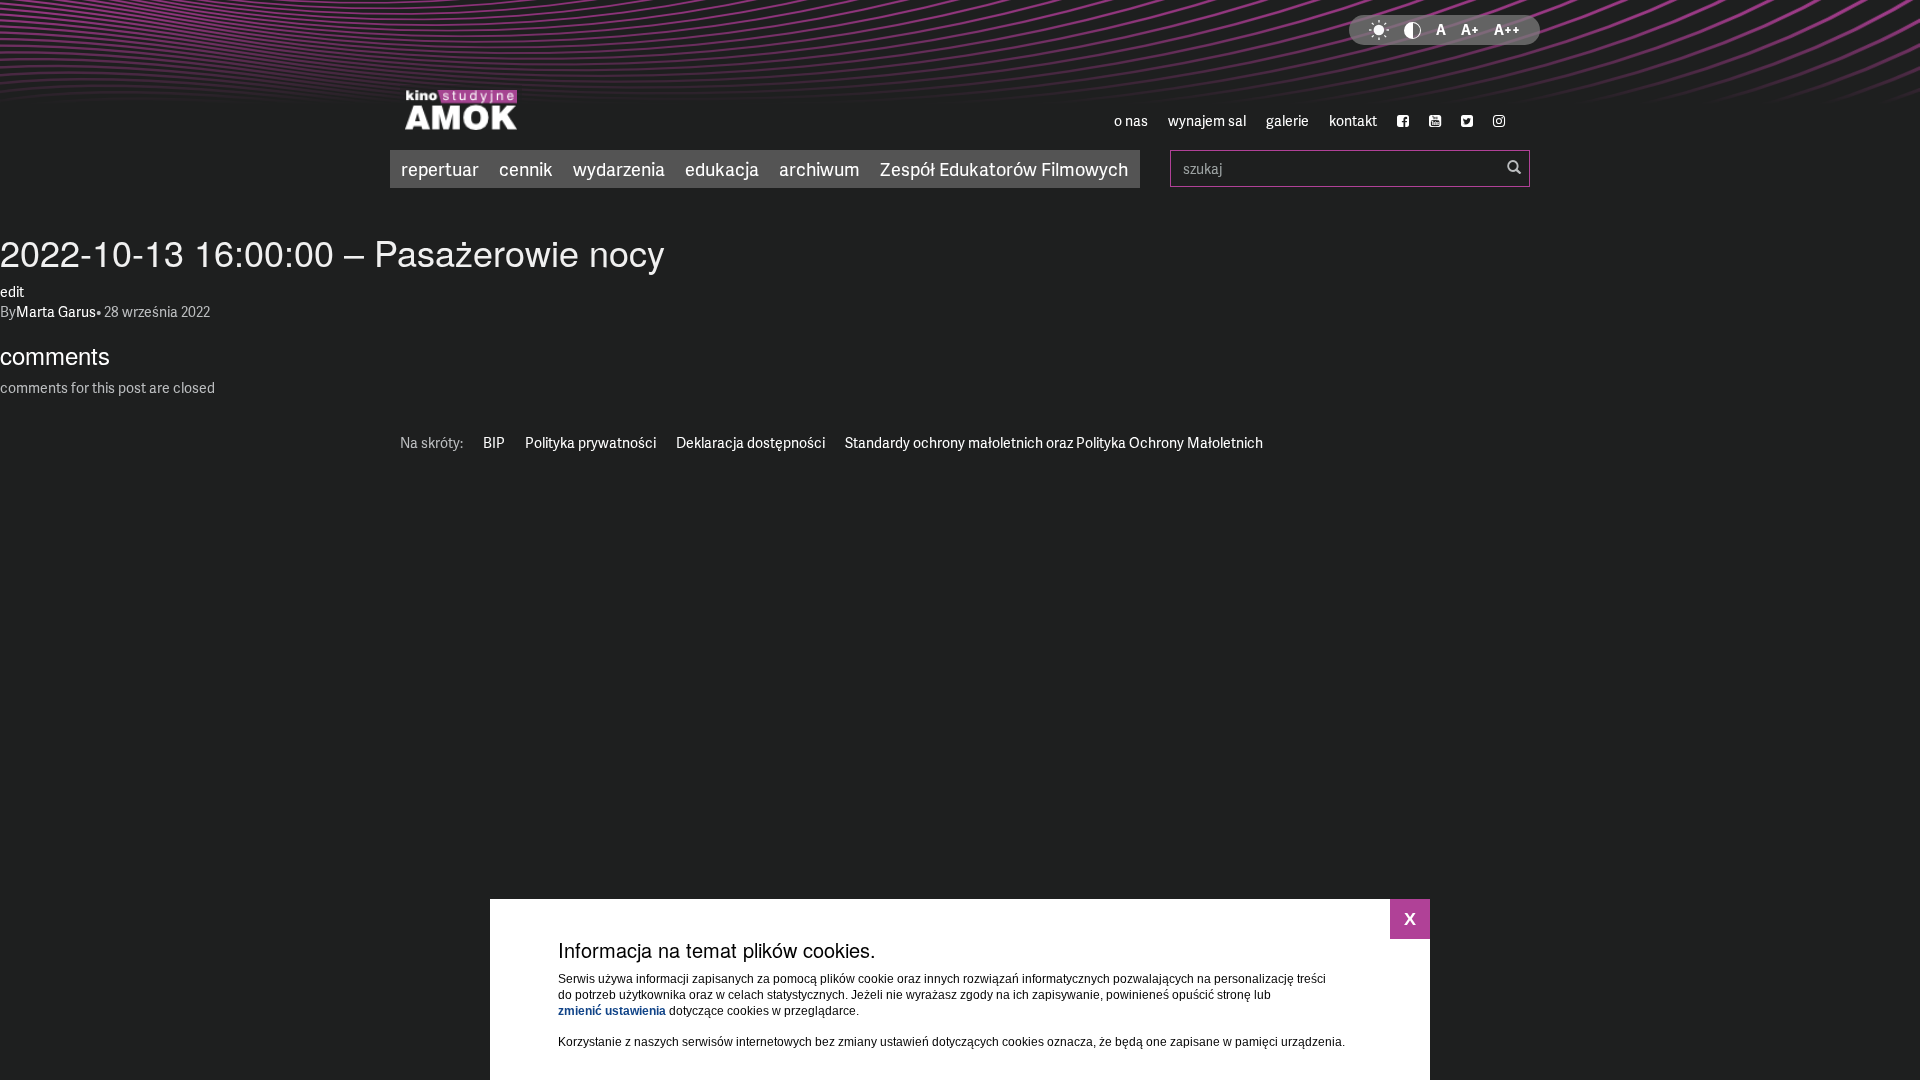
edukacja (722, 168)
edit (12, 291)
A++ (1507, 29)
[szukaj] (1514, 168)
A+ (1470, 29)
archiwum (819, 168)
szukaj (1350, 168)
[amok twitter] (1467, 121)
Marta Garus (56, 311)
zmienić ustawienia (612, 1011)
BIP (494, 442)
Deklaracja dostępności (750, 442)
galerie (1287, 120)
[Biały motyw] (1379, 30)
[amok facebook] (1403, 121)
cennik (526, 168)
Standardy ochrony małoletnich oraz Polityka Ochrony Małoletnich (1054, 442)
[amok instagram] (1499, 121)
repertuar (440, 168)
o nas (1131, 120)
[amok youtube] (1435, 121)
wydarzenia (619, 168)
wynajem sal (1207, 120)
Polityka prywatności (590, 442)
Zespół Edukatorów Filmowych (1004, 168)
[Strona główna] (580, 75)
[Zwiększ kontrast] (1412, 30)
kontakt (1353, 120)
